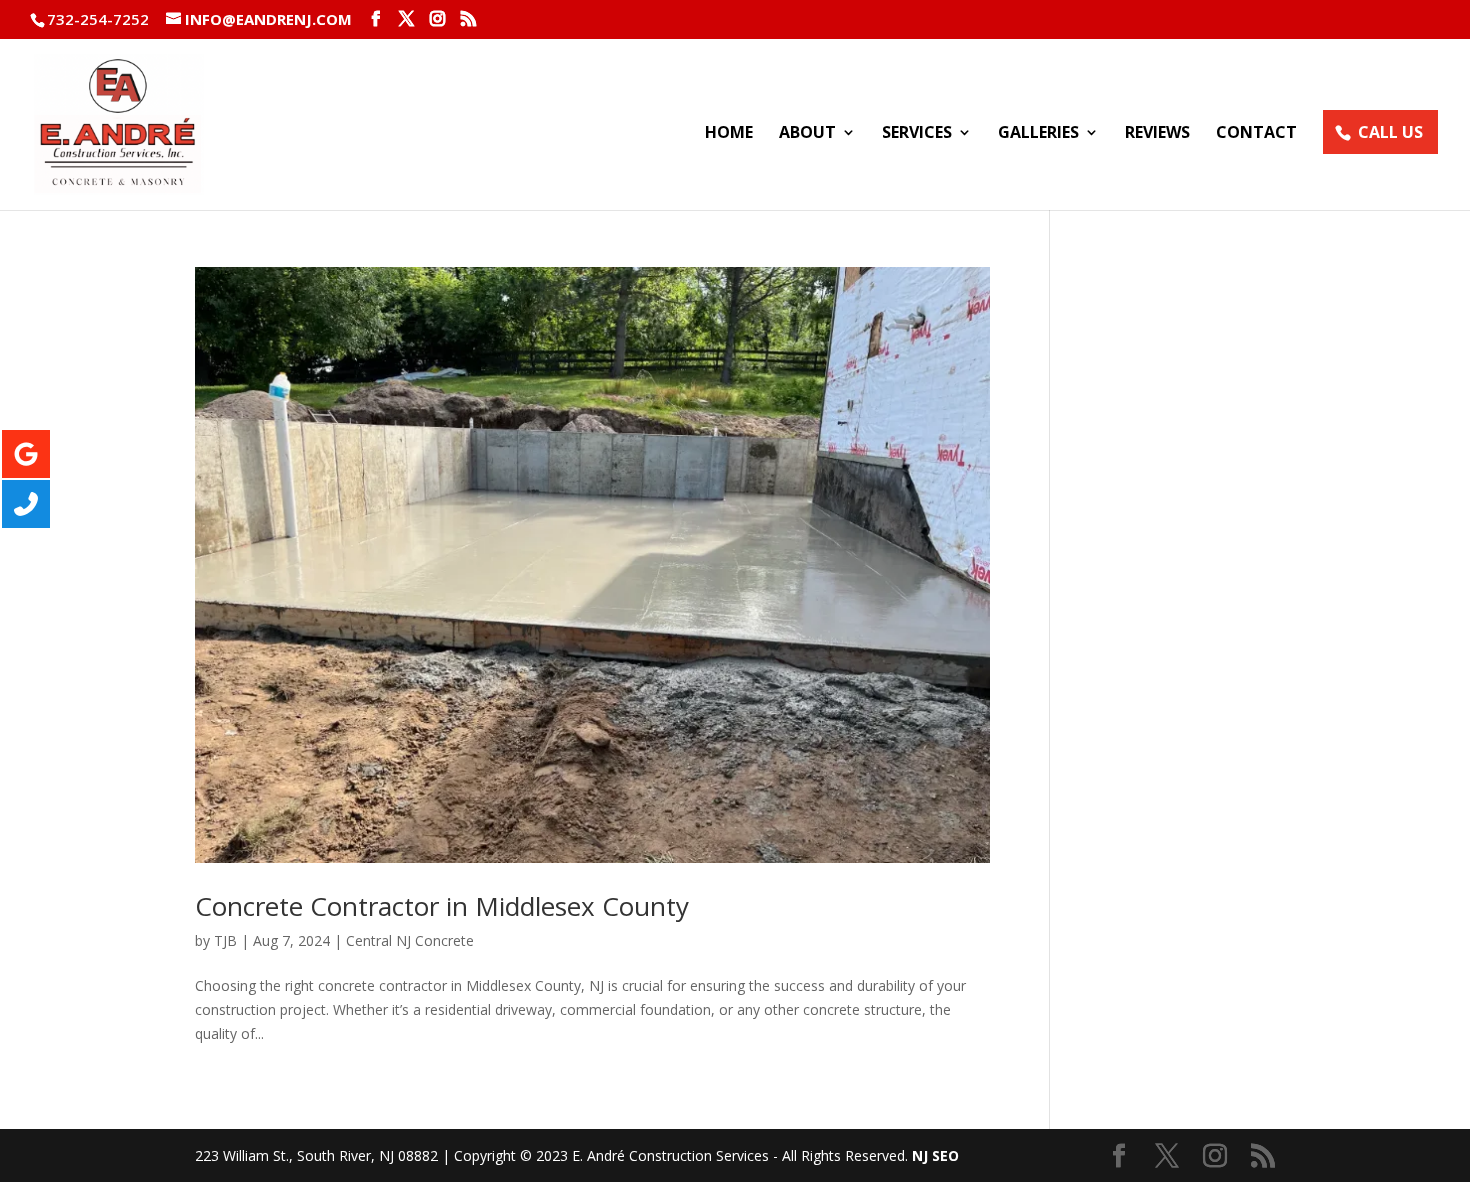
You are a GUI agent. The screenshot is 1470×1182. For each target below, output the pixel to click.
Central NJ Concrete (410, 940)
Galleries (1038, 134)
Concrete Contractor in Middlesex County (442, 906)
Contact (1256, 134)
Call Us (1390, 132)
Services (917, 134)
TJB (225, 940)
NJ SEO (935, 1155)
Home (729, 134)
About (807, 134)
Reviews (1157, 134)
